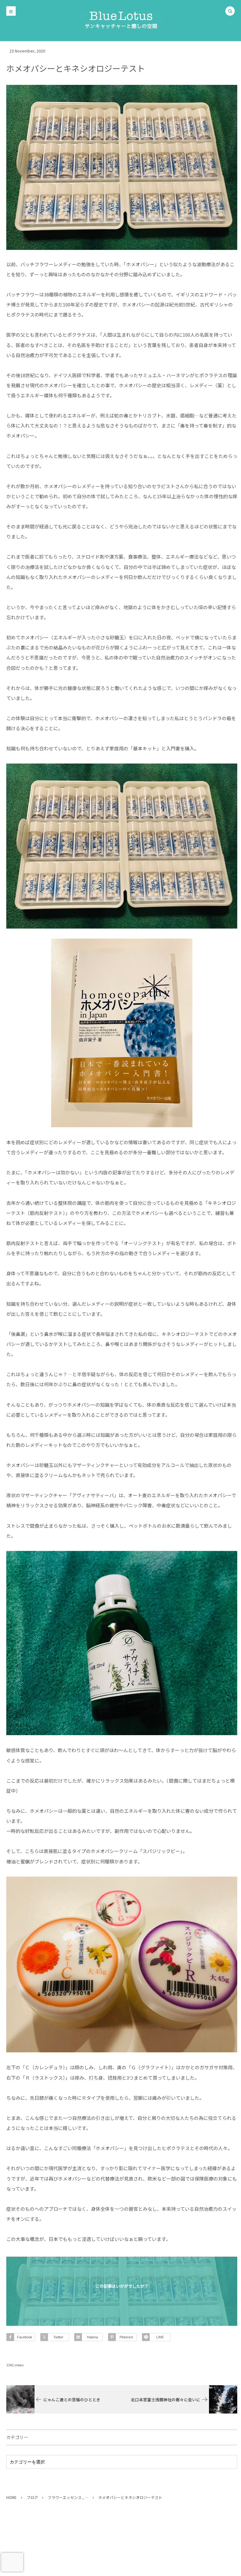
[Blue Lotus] (120, 20)
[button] (230, 11)
